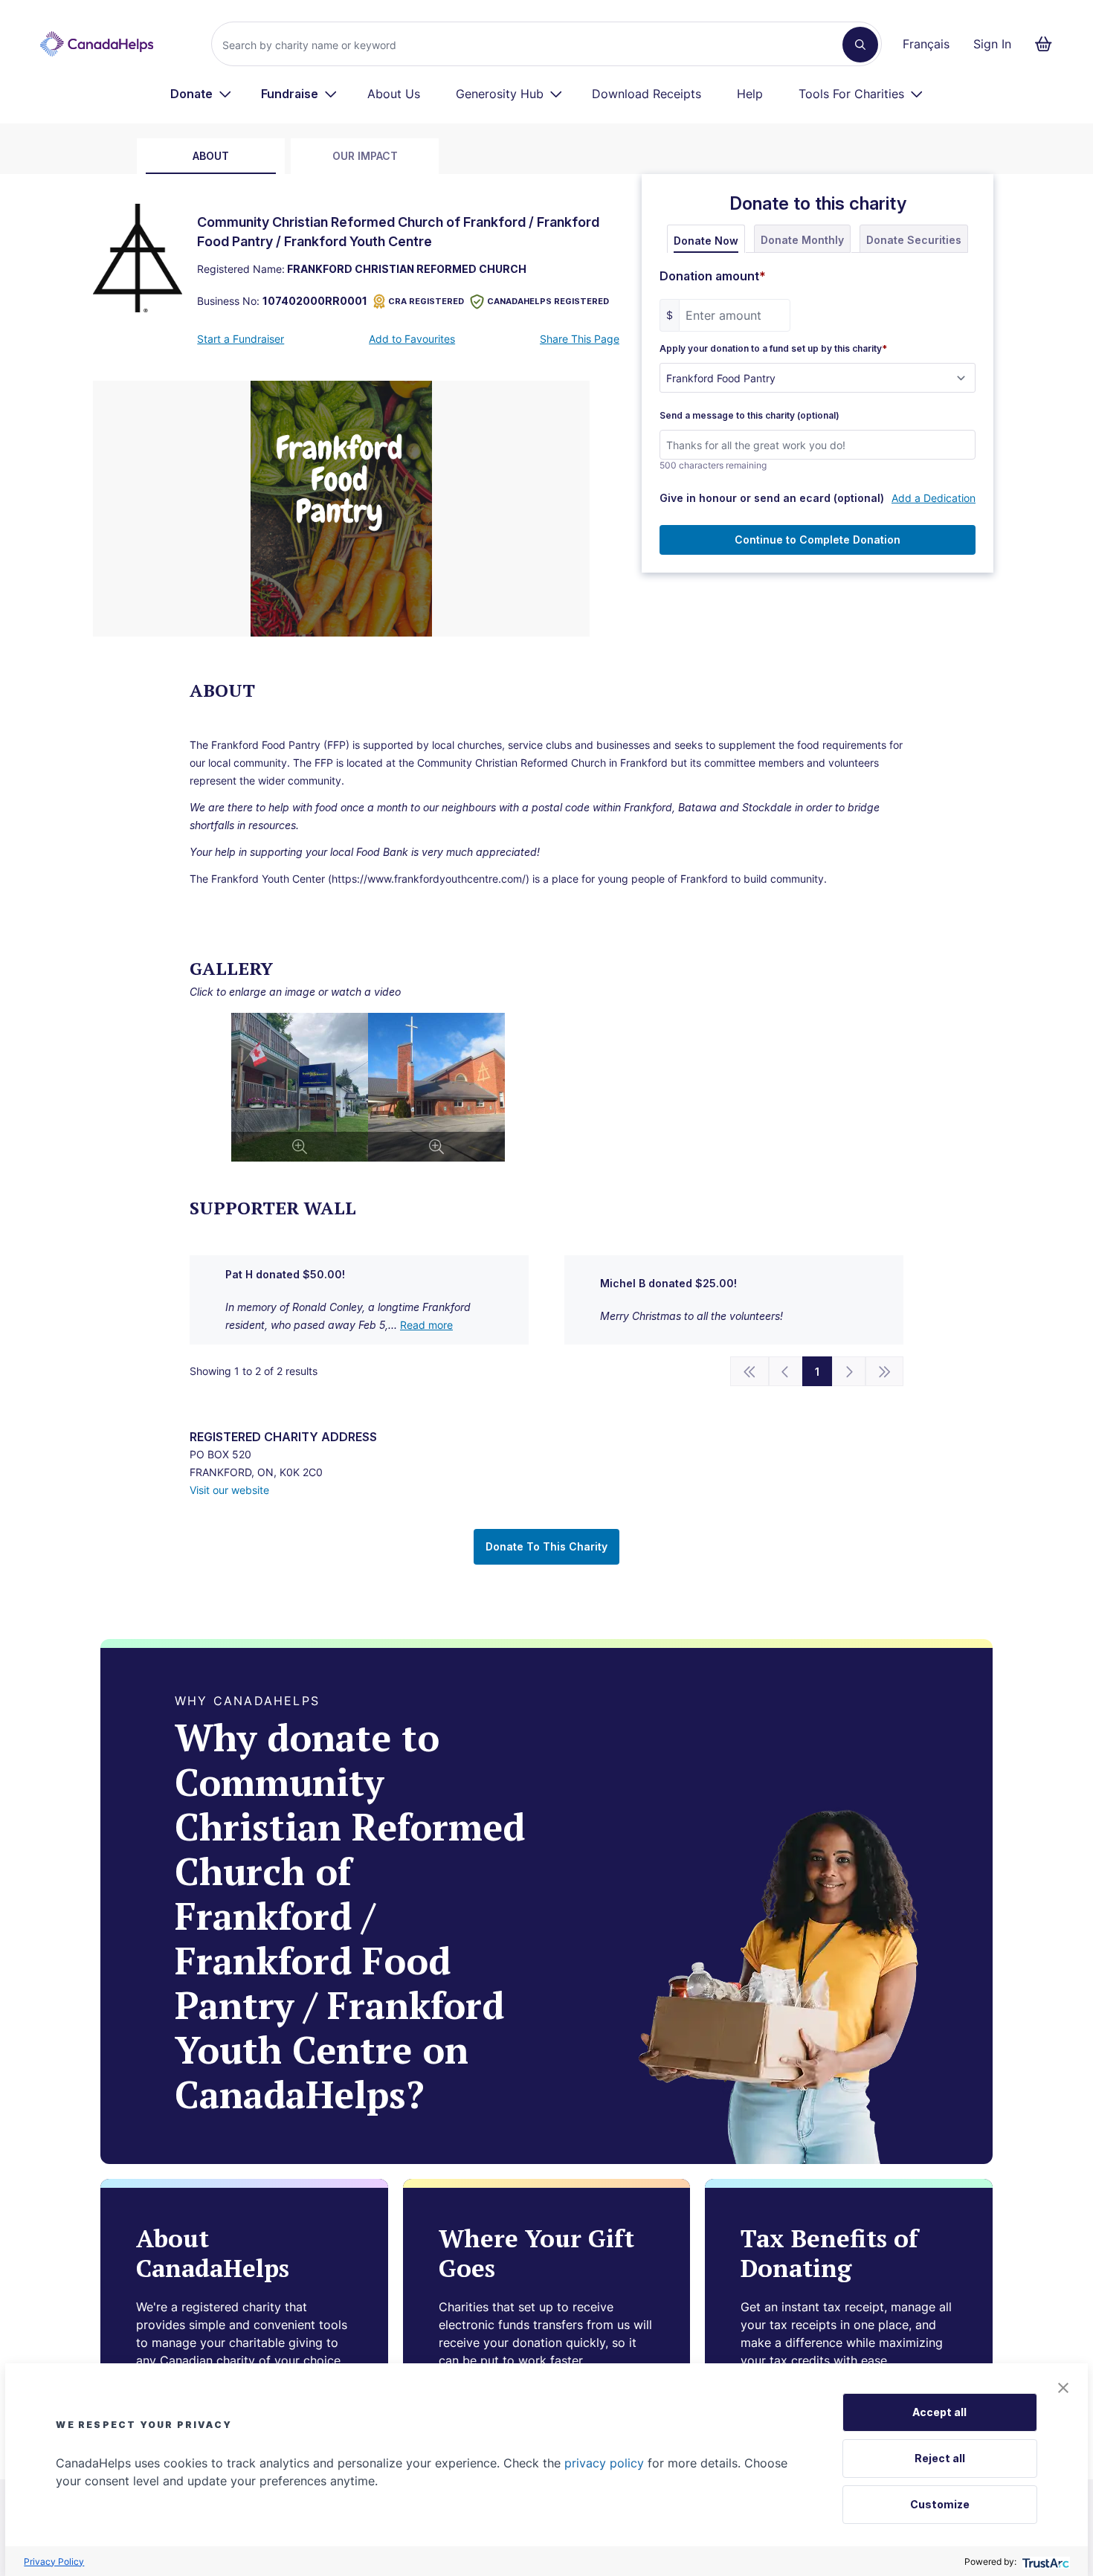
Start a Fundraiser (241, 339)
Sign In (992, 44)
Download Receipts (647, 94)
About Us (394, 94)
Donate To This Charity (546, 1546)
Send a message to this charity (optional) (749, 416)
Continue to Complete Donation (818, 540)
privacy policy (604, 2463)
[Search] (860, 45)
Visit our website (229, 1490)
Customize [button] (940, 2504)
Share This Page (580, 339)
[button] (1063, 2388)
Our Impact (365, 156)
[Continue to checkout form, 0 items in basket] (1048, 44)
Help (750, 94)
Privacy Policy (54, 2561)
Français (926, 44)
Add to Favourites (412, 339)
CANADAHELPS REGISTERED (548, 301)
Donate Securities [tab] (914, 240)
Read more (426, 1325)
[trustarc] (1044, 2561)
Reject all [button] (940, 2458)
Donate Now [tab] (706, 241)
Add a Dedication (934, 498)
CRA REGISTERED (426, 301)
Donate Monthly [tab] (802, 240)
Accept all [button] (939, 2412)
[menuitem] (201, 94)
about (211, 156)
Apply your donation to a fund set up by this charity (773, 349)
